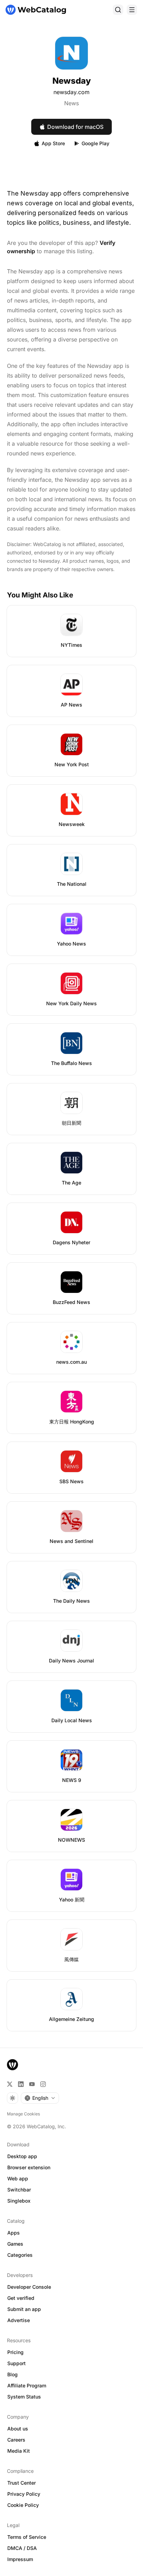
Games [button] (15, 2244)
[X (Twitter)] (10, 2084)
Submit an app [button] (24, 2309)
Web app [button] (18, 2178)
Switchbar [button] (19, 2190)
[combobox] (40, 2098)
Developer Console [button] (29, 2287)
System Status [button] (24, 2397)
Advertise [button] (19, 2320)
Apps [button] (14, 2233)
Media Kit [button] (19, 2451)
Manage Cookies (23, 2114)
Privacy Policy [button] (24, 2494)
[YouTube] (32, 2084)
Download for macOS (75, 127)
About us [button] (18, 2429)
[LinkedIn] (21, 2084)
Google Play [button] (95, 143)
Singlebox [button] (19, 2201)
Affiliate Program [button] (27, 2385)
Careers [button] (16, 2440)
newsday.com (71, 92)
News (71, 103)
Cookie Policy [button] (23, 2505)
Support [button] (16, 2363)
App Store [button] (53, 143)
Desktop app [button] (22, 2156)
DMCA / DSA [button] (22, 2548)
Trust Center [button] (22, 2483)
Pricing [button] (15, 2352)
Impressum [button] (20, 2559)
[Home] (36, 10)
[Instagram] (43, 2084)
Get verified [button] (21, 2298)
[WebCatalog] (12, 2065)
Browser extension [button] (29, 2167)
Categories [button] (20, 2255)
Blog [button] (12, 2374)
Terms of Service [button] (27, 2537)
